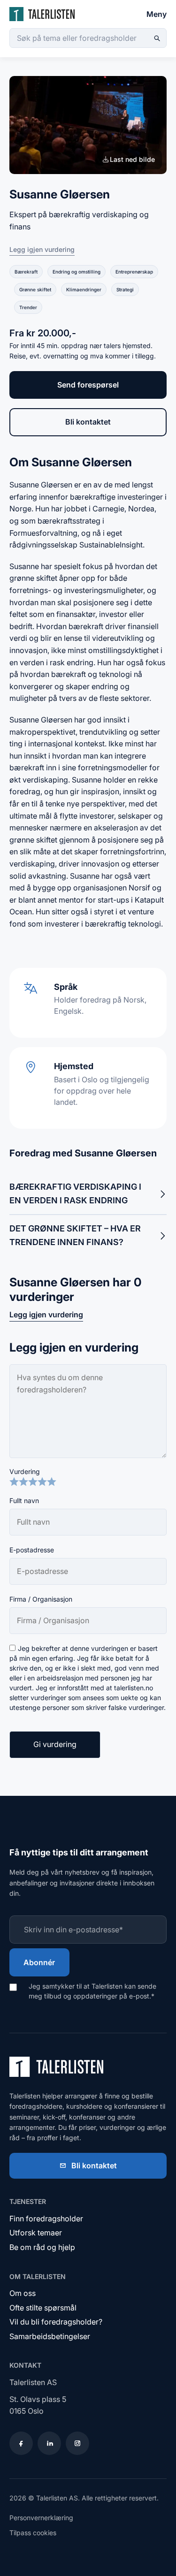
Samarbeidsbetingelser (50, 2336)
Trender (28, 307)
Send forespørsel (88, 385)
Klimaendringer (84, 289)
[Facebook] (21, 2443)
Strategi (125, 289)
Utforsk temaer (36, 2233)
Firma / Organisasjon (41, 1599)
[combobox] (88, 38)
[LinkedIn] (49, 2443)
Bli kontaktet (88, 422)
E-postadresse (32, 1550)
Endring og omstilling (77, 272)
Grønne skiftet (35, 289)
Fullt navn (24, 1501)
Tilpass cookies (33, 2533)
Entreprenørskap (134, 272)
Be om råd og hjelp (42, 2247)
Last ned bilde (132, 159)
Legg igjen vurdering (42, 249)
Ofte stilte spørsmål (43, 2308)
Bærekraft (26, 272)
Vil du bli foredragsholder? (56, 2322)
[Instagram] (77, 2443)
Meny (157, 14)
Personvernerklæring (41, 2518)
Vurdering (25, 1471)
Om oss (23, 2293)
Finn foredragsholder (46, 2219)
